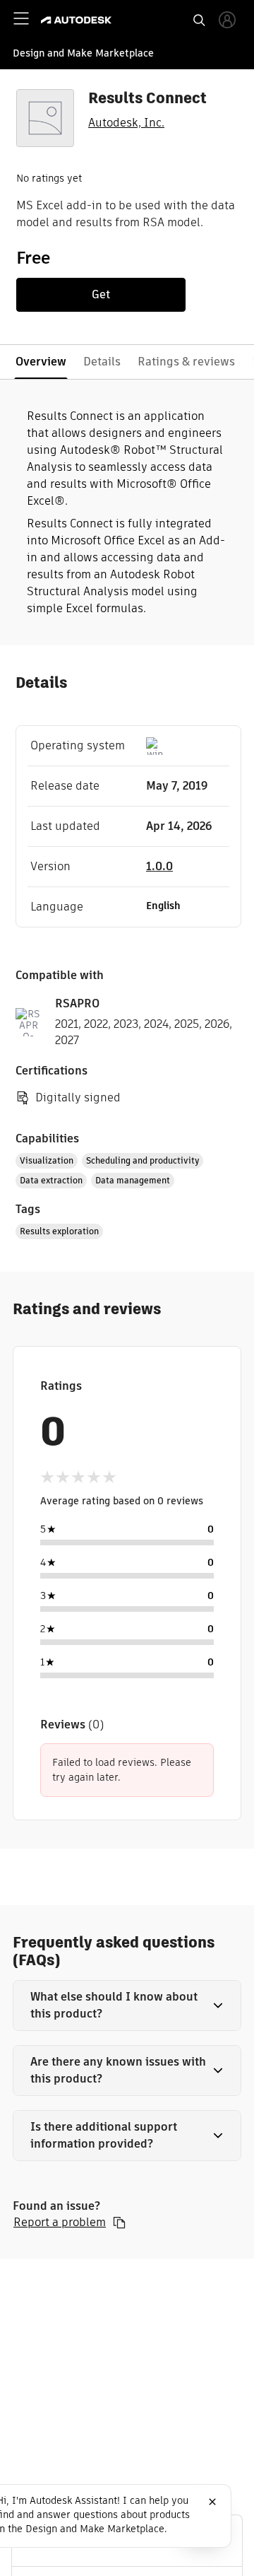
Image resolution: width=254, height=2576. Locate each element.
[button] (127, 2006)
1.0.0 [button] (159, 866)
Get (101, 294)
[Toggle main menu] (21, 18)
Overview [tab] (41, 362)
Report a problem (60, 2223)
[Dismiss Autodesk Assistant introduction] (212, 2502)
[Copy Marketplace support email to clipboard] (119, 2223)
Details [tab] (102, 362)
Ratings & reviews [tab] (186, 362)
